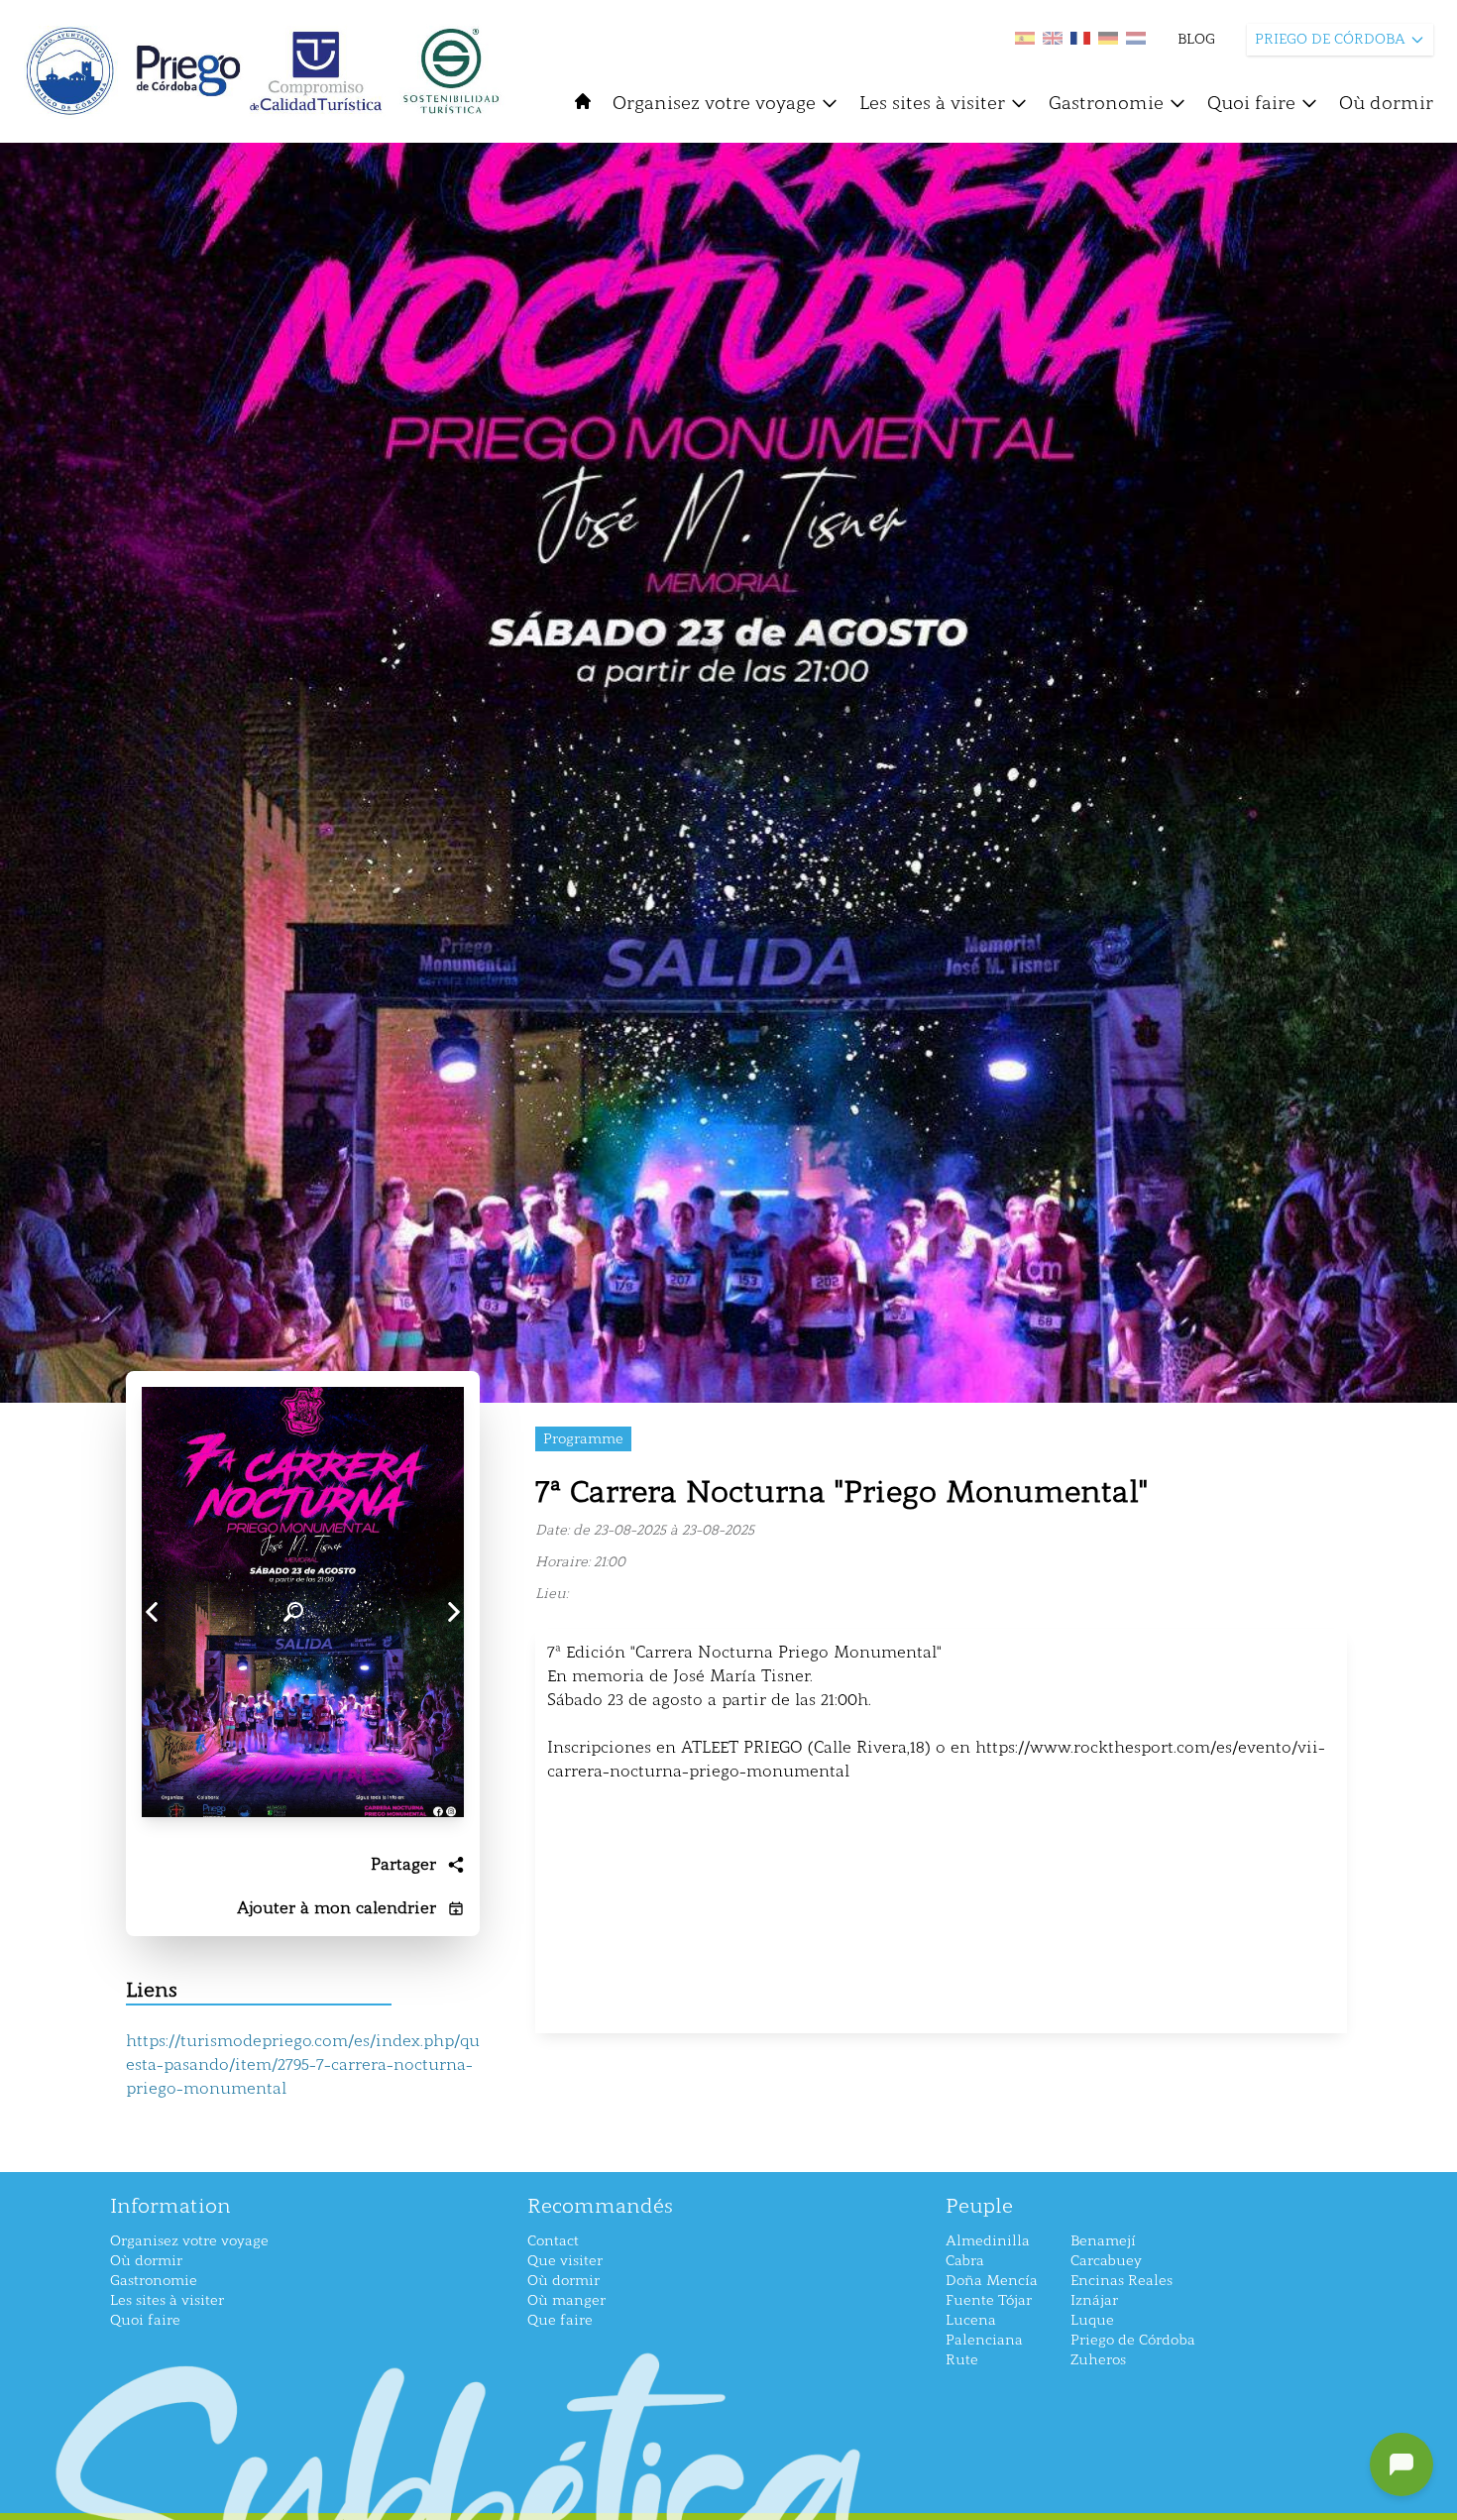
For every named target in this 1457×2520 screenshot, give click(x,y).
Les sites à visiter (932, 103)
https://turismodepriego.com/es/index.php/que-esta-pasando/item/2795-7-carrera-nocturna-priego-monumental (303, 2064)
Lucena (971, 2320)
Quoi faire (1251, 103)
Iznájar (1094, 2300)
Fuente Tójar (989, 2300)
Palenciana (984, 2340)
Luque (1092, 2320)
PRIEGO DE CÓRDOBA (1330, 39)
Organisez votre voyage (714, 103)
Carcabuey (1106, 2261)
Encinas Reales (1121, 2281)
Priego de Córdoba (1133, 2340)
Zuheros (1098, 2360)
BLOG (1196, 39)
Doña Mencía (992, 2281)
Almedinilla (988, 2241)
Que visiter (565, 2261)
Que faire (560, 2320)
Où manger (566, 2300)
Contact (553, 2241)
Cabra (965, 2261)
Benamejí (1103, 2241)
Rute (962, 2360)
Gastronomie (1106, 103)
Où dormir (1386, 103)
